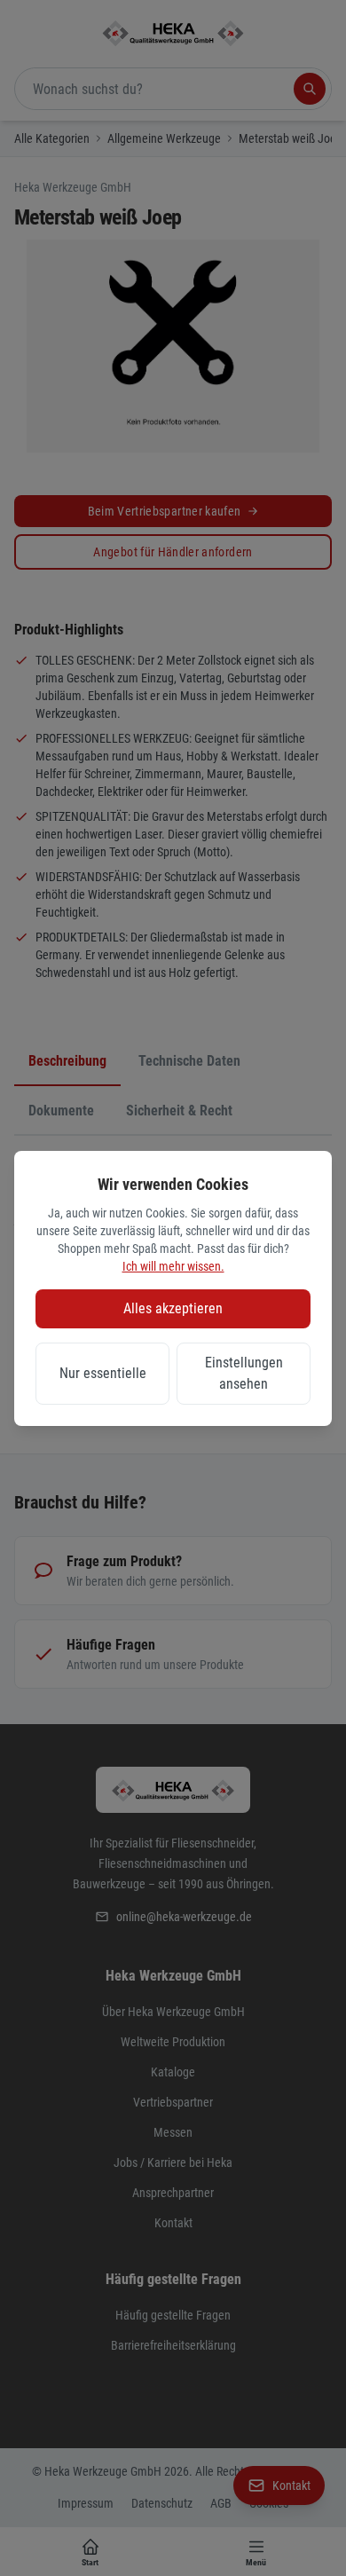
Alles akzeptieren (173, 1308)
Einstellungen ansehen (244, 1373)
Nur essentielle (103, 1373)
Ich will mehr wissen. (173, 1266)
